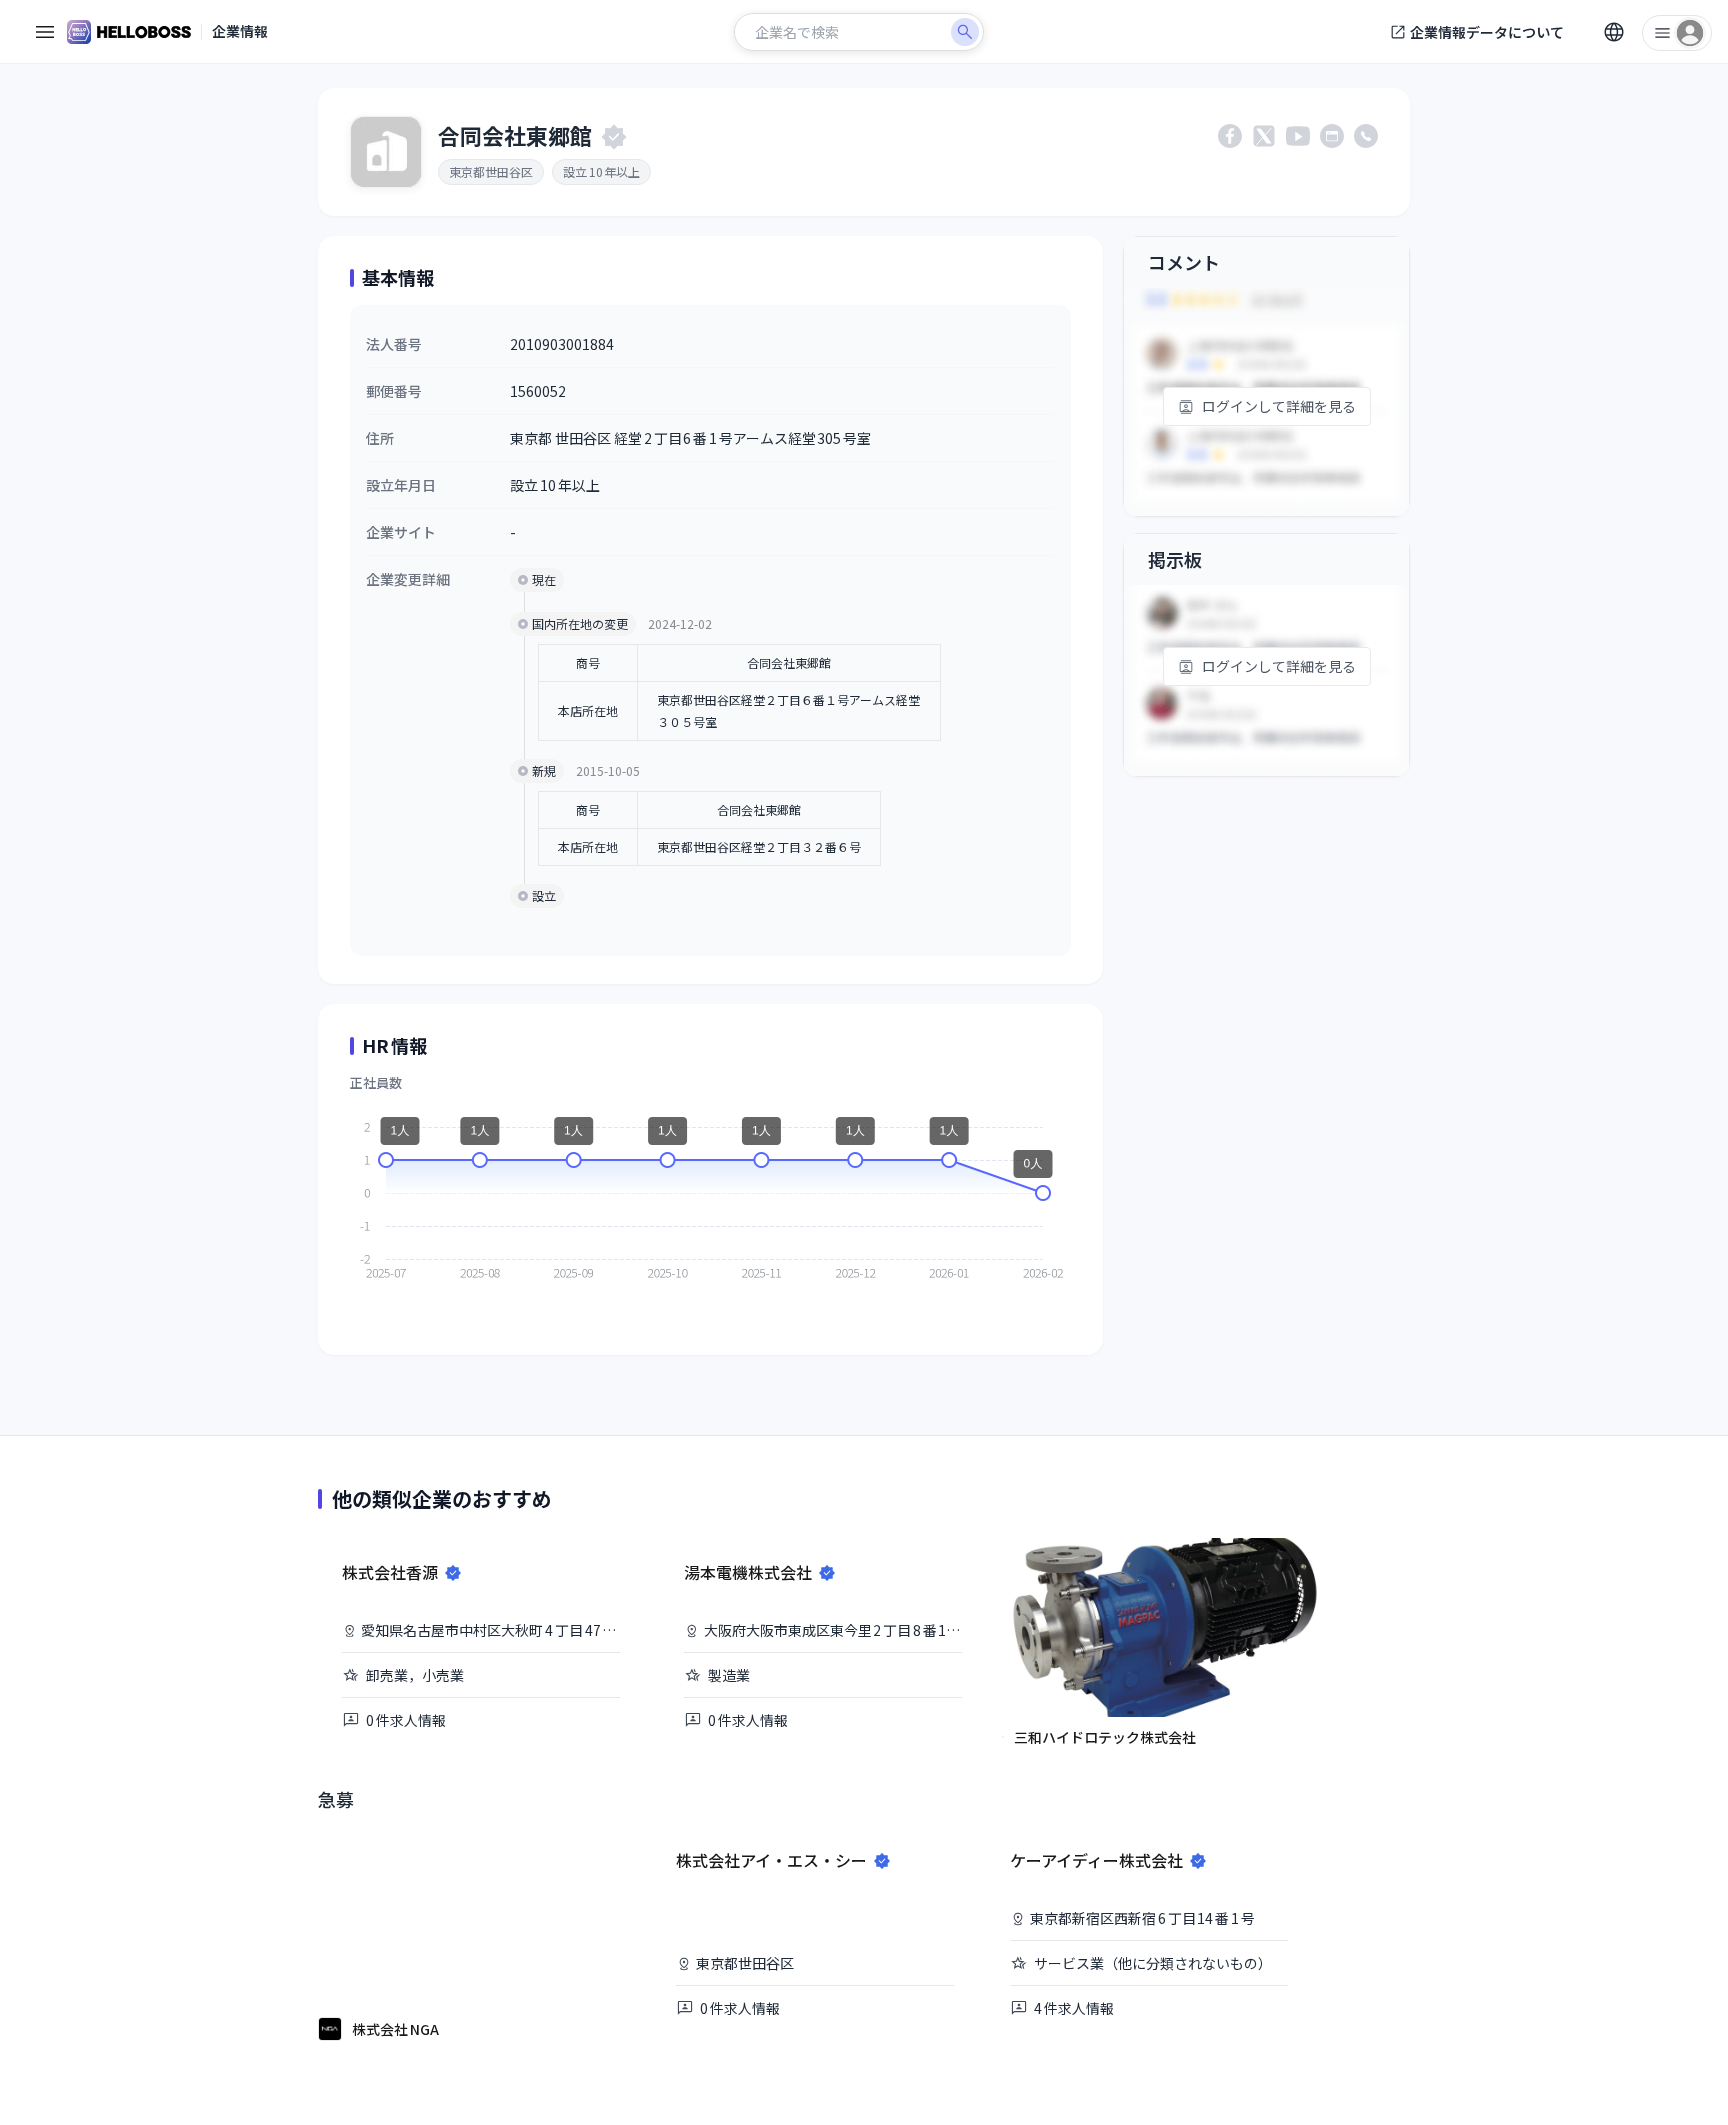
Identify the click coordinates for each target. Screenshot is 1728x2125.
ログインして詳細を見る (1279, 406)
